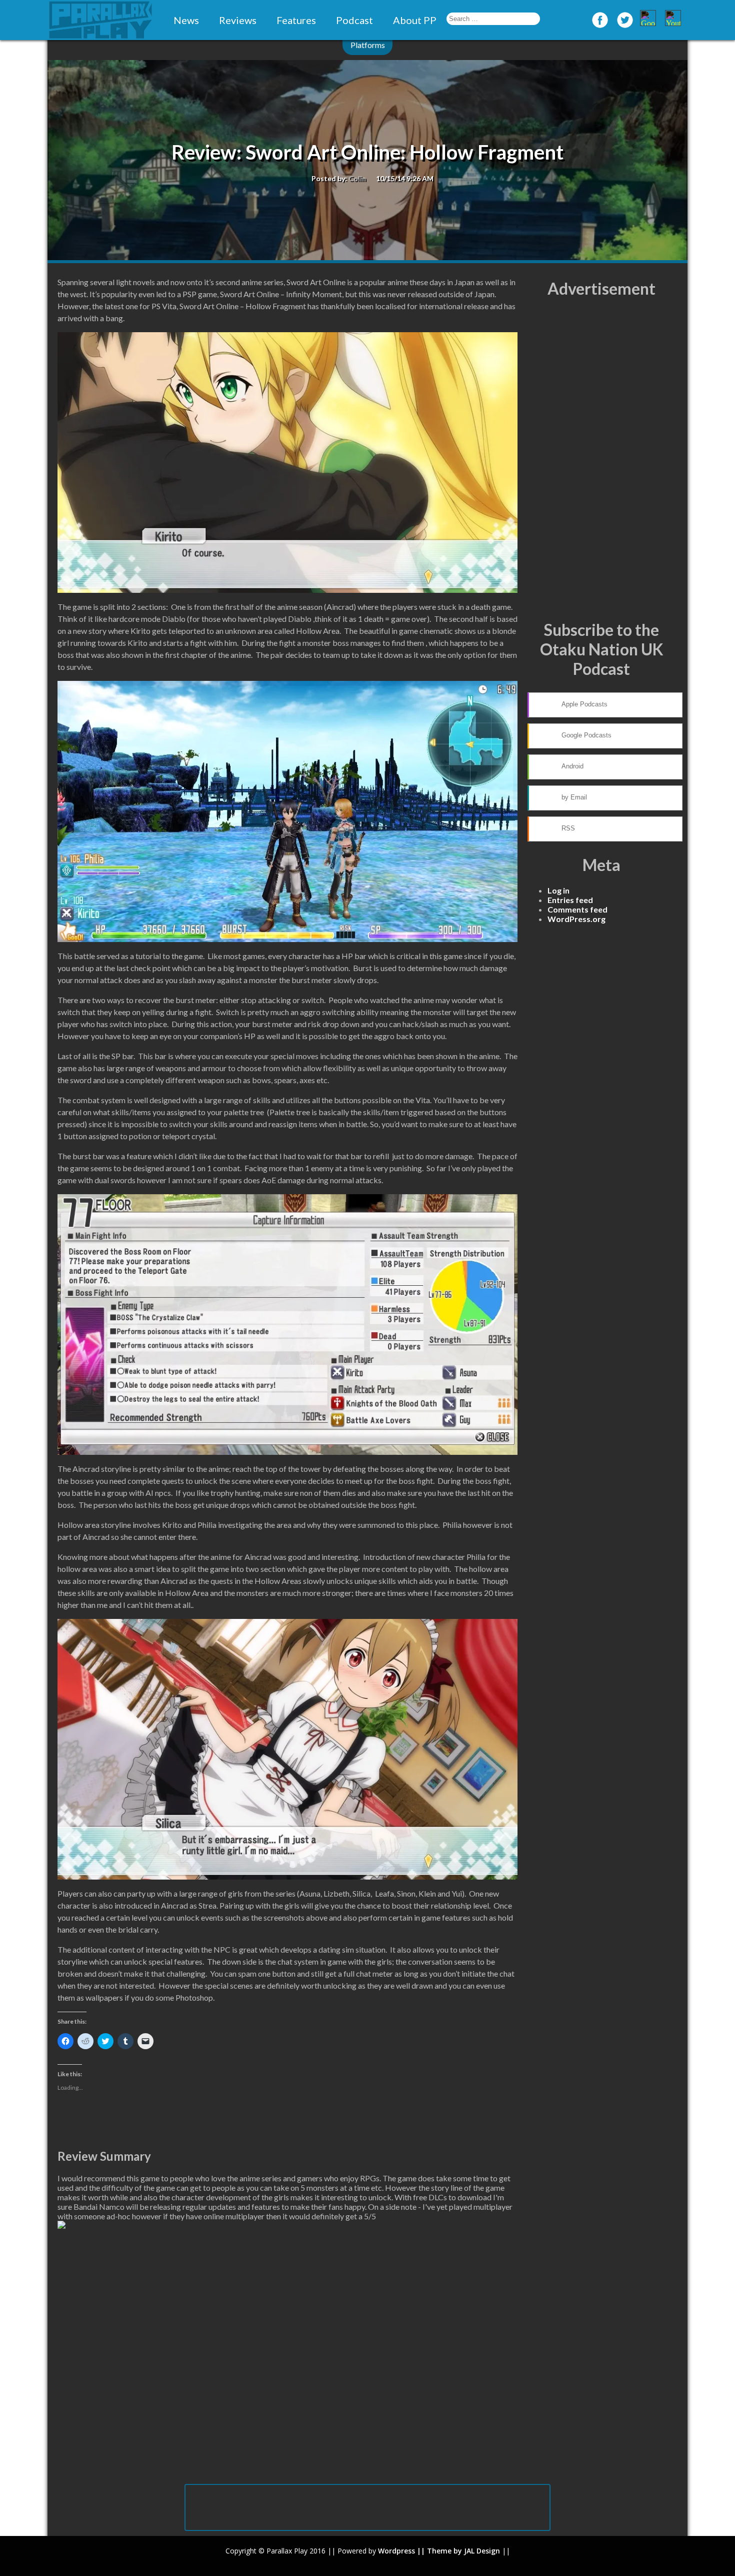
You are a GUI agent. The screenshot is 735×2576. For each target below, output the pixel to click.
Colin (357, 178)
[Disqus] (287, 2354)
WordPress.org (576, 919)
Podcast (354, 20)
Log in (558, 890)
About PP (415, 20)
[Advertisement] (601, 459)
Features (296, 20)
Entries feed (570, 900)
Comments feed (577, 909)
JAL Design (482, 2551)
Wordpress (396, 2551)
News (186, 20)
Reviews (238, 20)
